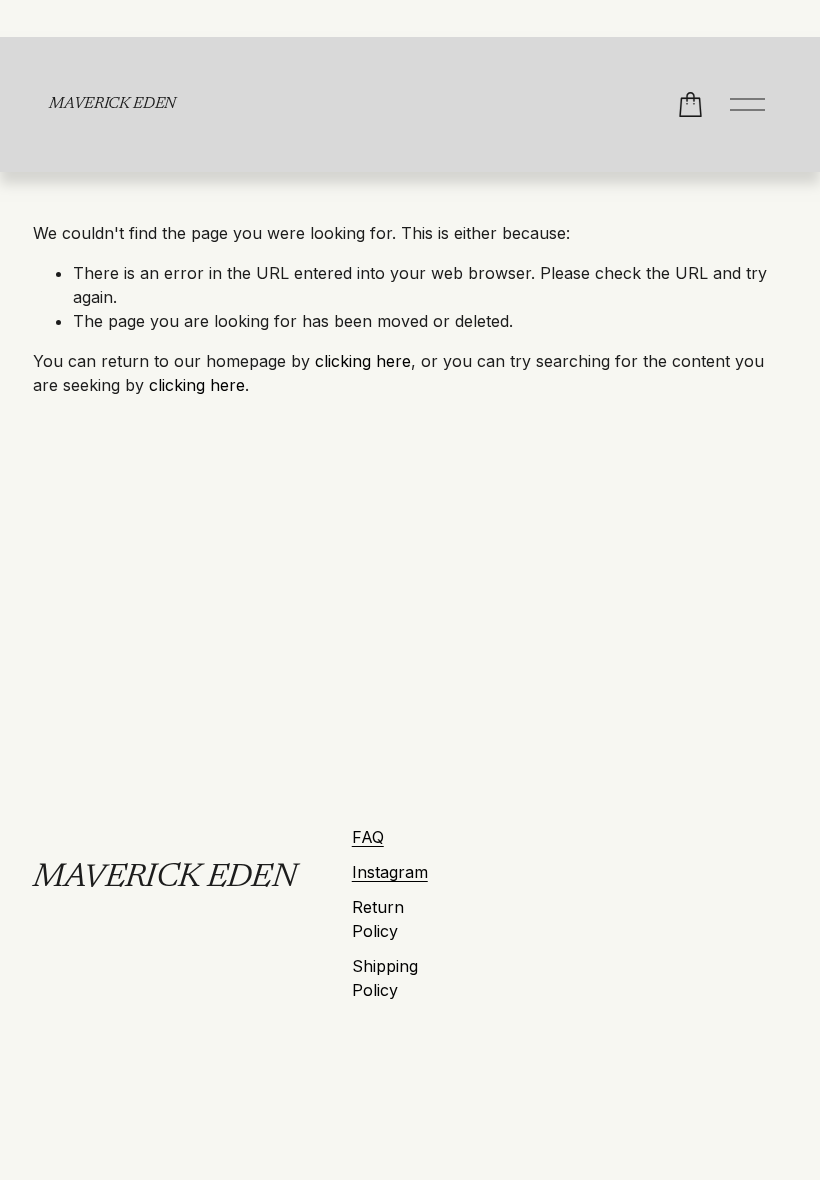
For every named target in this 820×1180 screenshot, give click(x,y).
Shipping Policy (385, 978)
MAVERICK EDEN (112, 104)
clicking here (363, 361)
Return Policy (378, 919)
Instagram (390, 872)
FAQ (368, 837)
